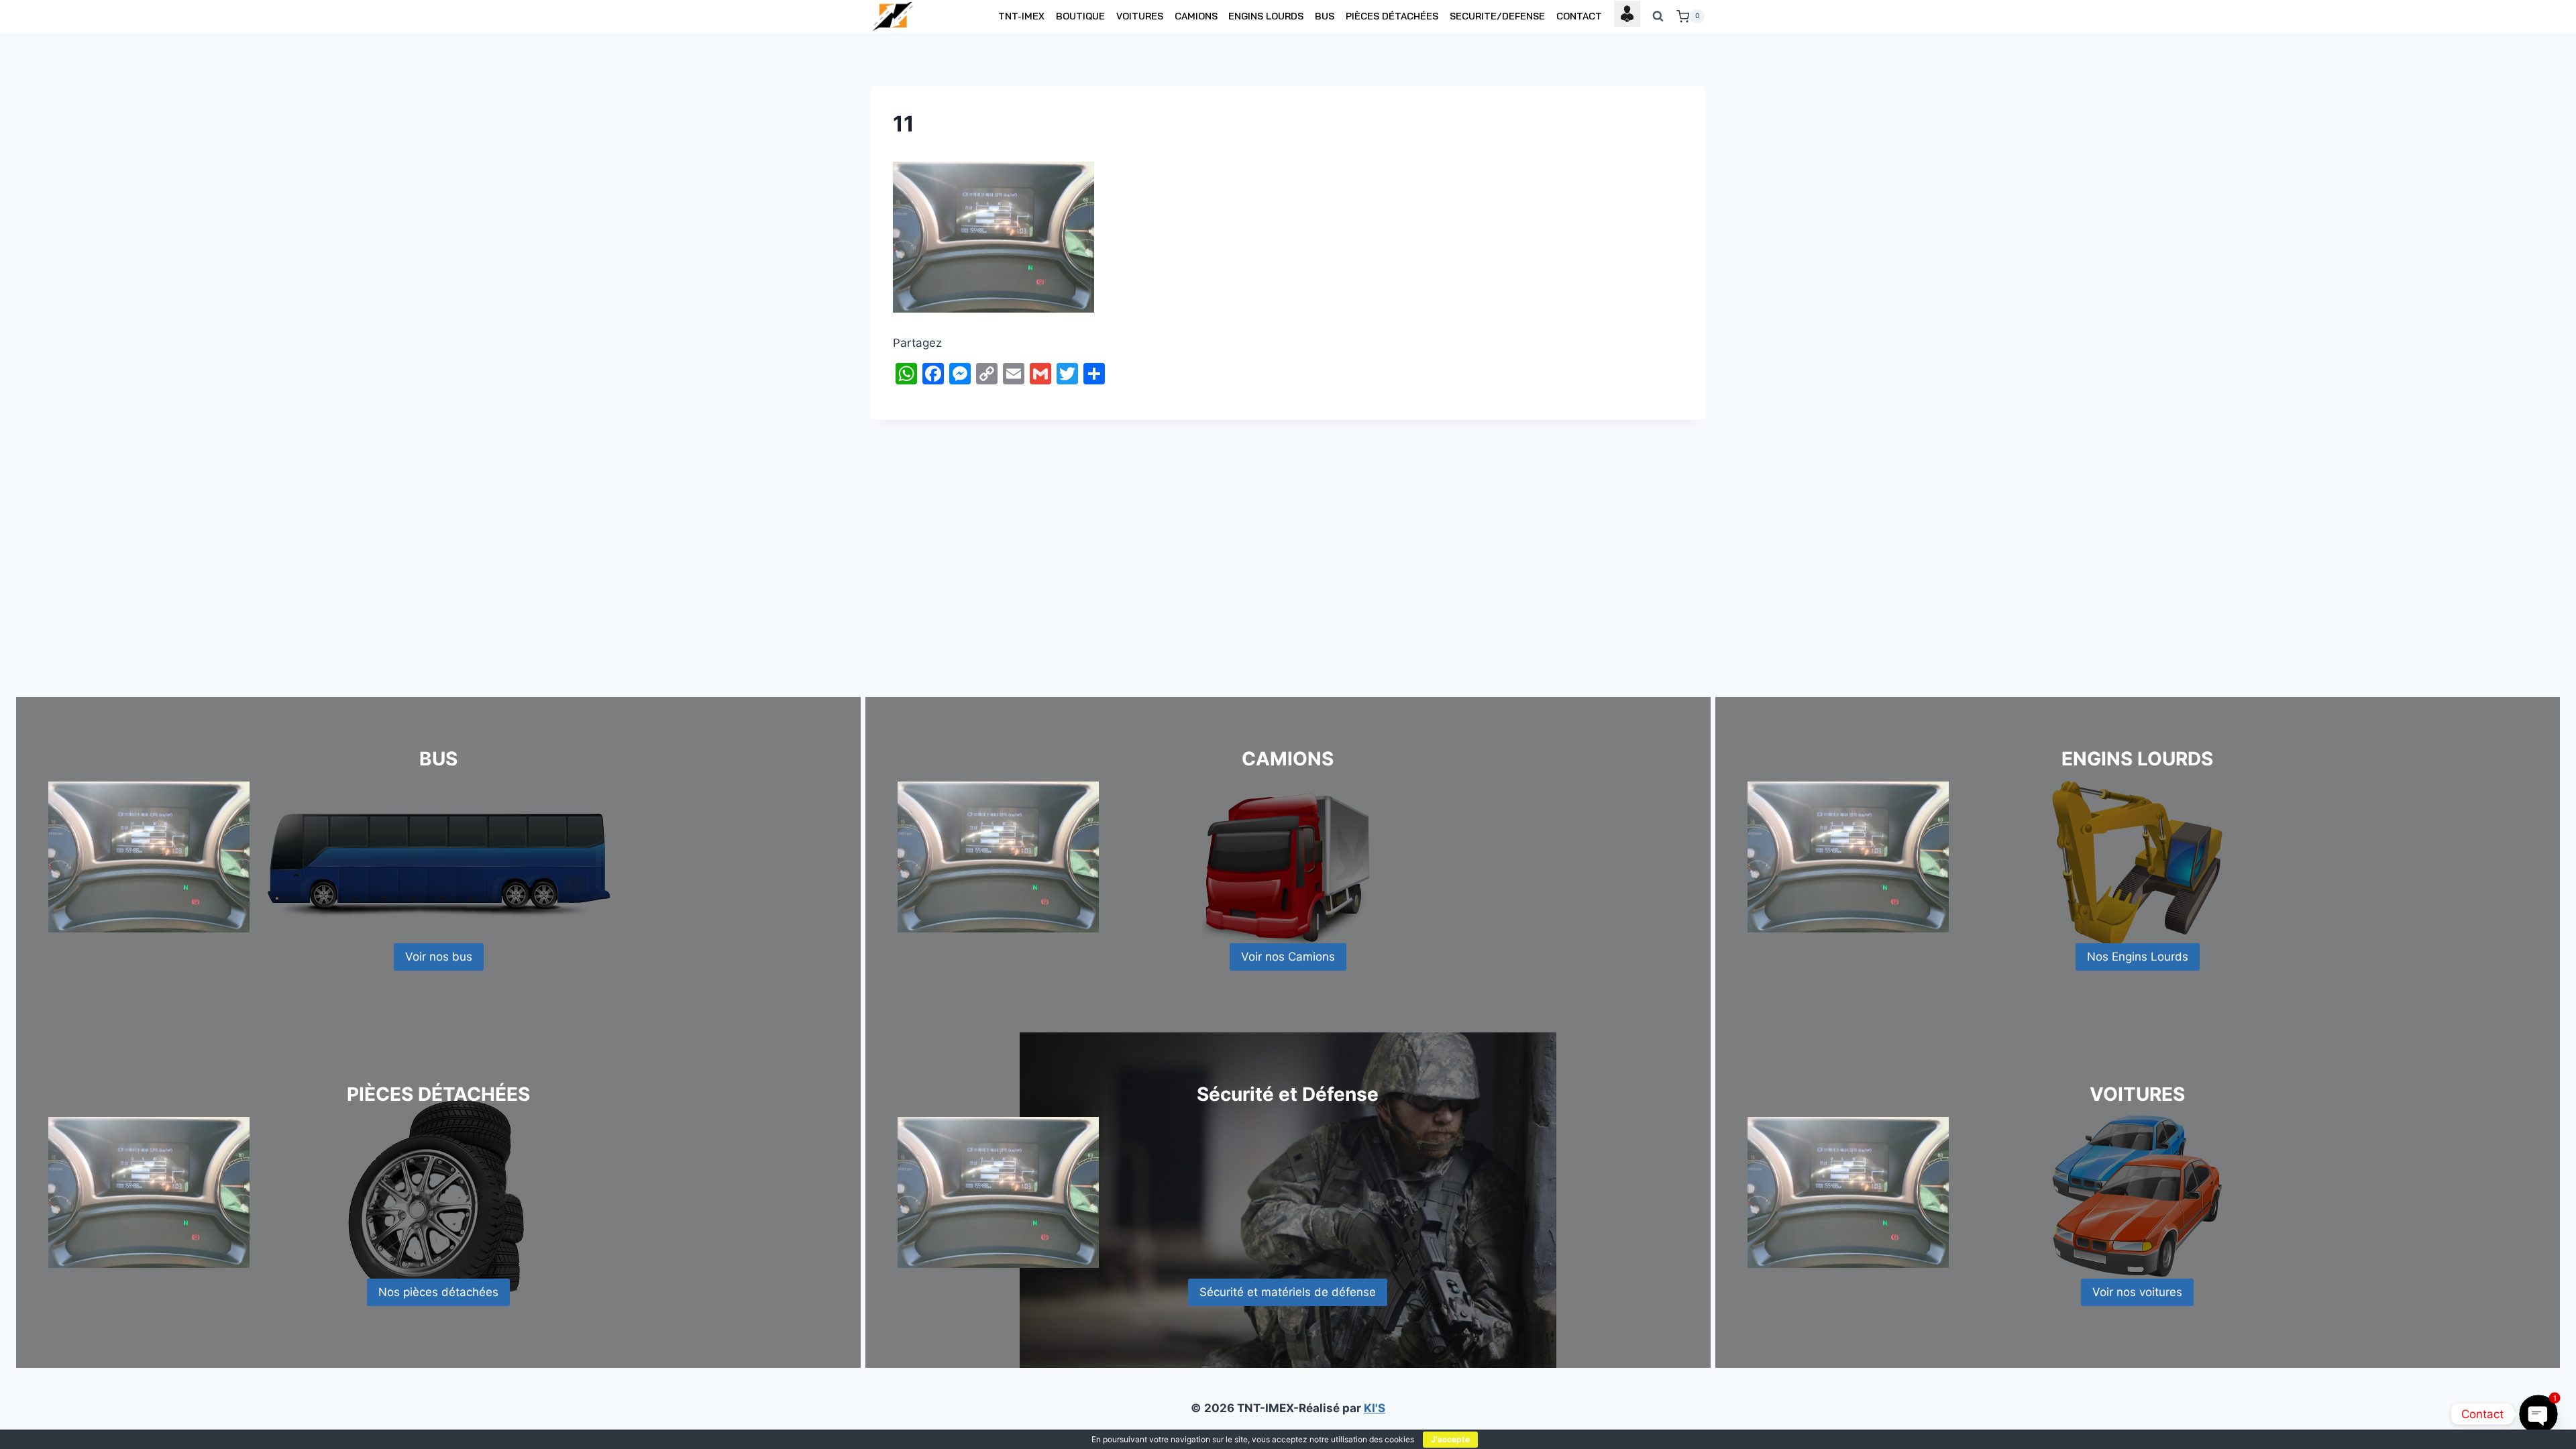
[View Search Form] (1658, 17)
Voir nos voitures (2137, 1292)
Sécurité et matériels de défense (1288, 1292)
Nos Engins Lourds (2138, 957)
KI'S (1375, 1408)
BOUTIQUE (1080, 16)
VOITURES (1140, 16)
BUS (1325, 16)
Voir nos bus (439, 957)
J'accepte (1450, 1439)
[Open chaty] (2538, 1414)
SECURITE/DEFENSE (1497, 16)
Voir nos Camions (1288, 957)
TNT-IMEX (1021, 16)
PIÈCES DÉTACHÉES (1392, 16)
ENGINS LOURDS (1266, 16)
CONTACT (1579, 16)
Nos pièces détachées (438, 1292)
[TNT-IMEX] (894, 16)
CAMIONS (1196, 16)
